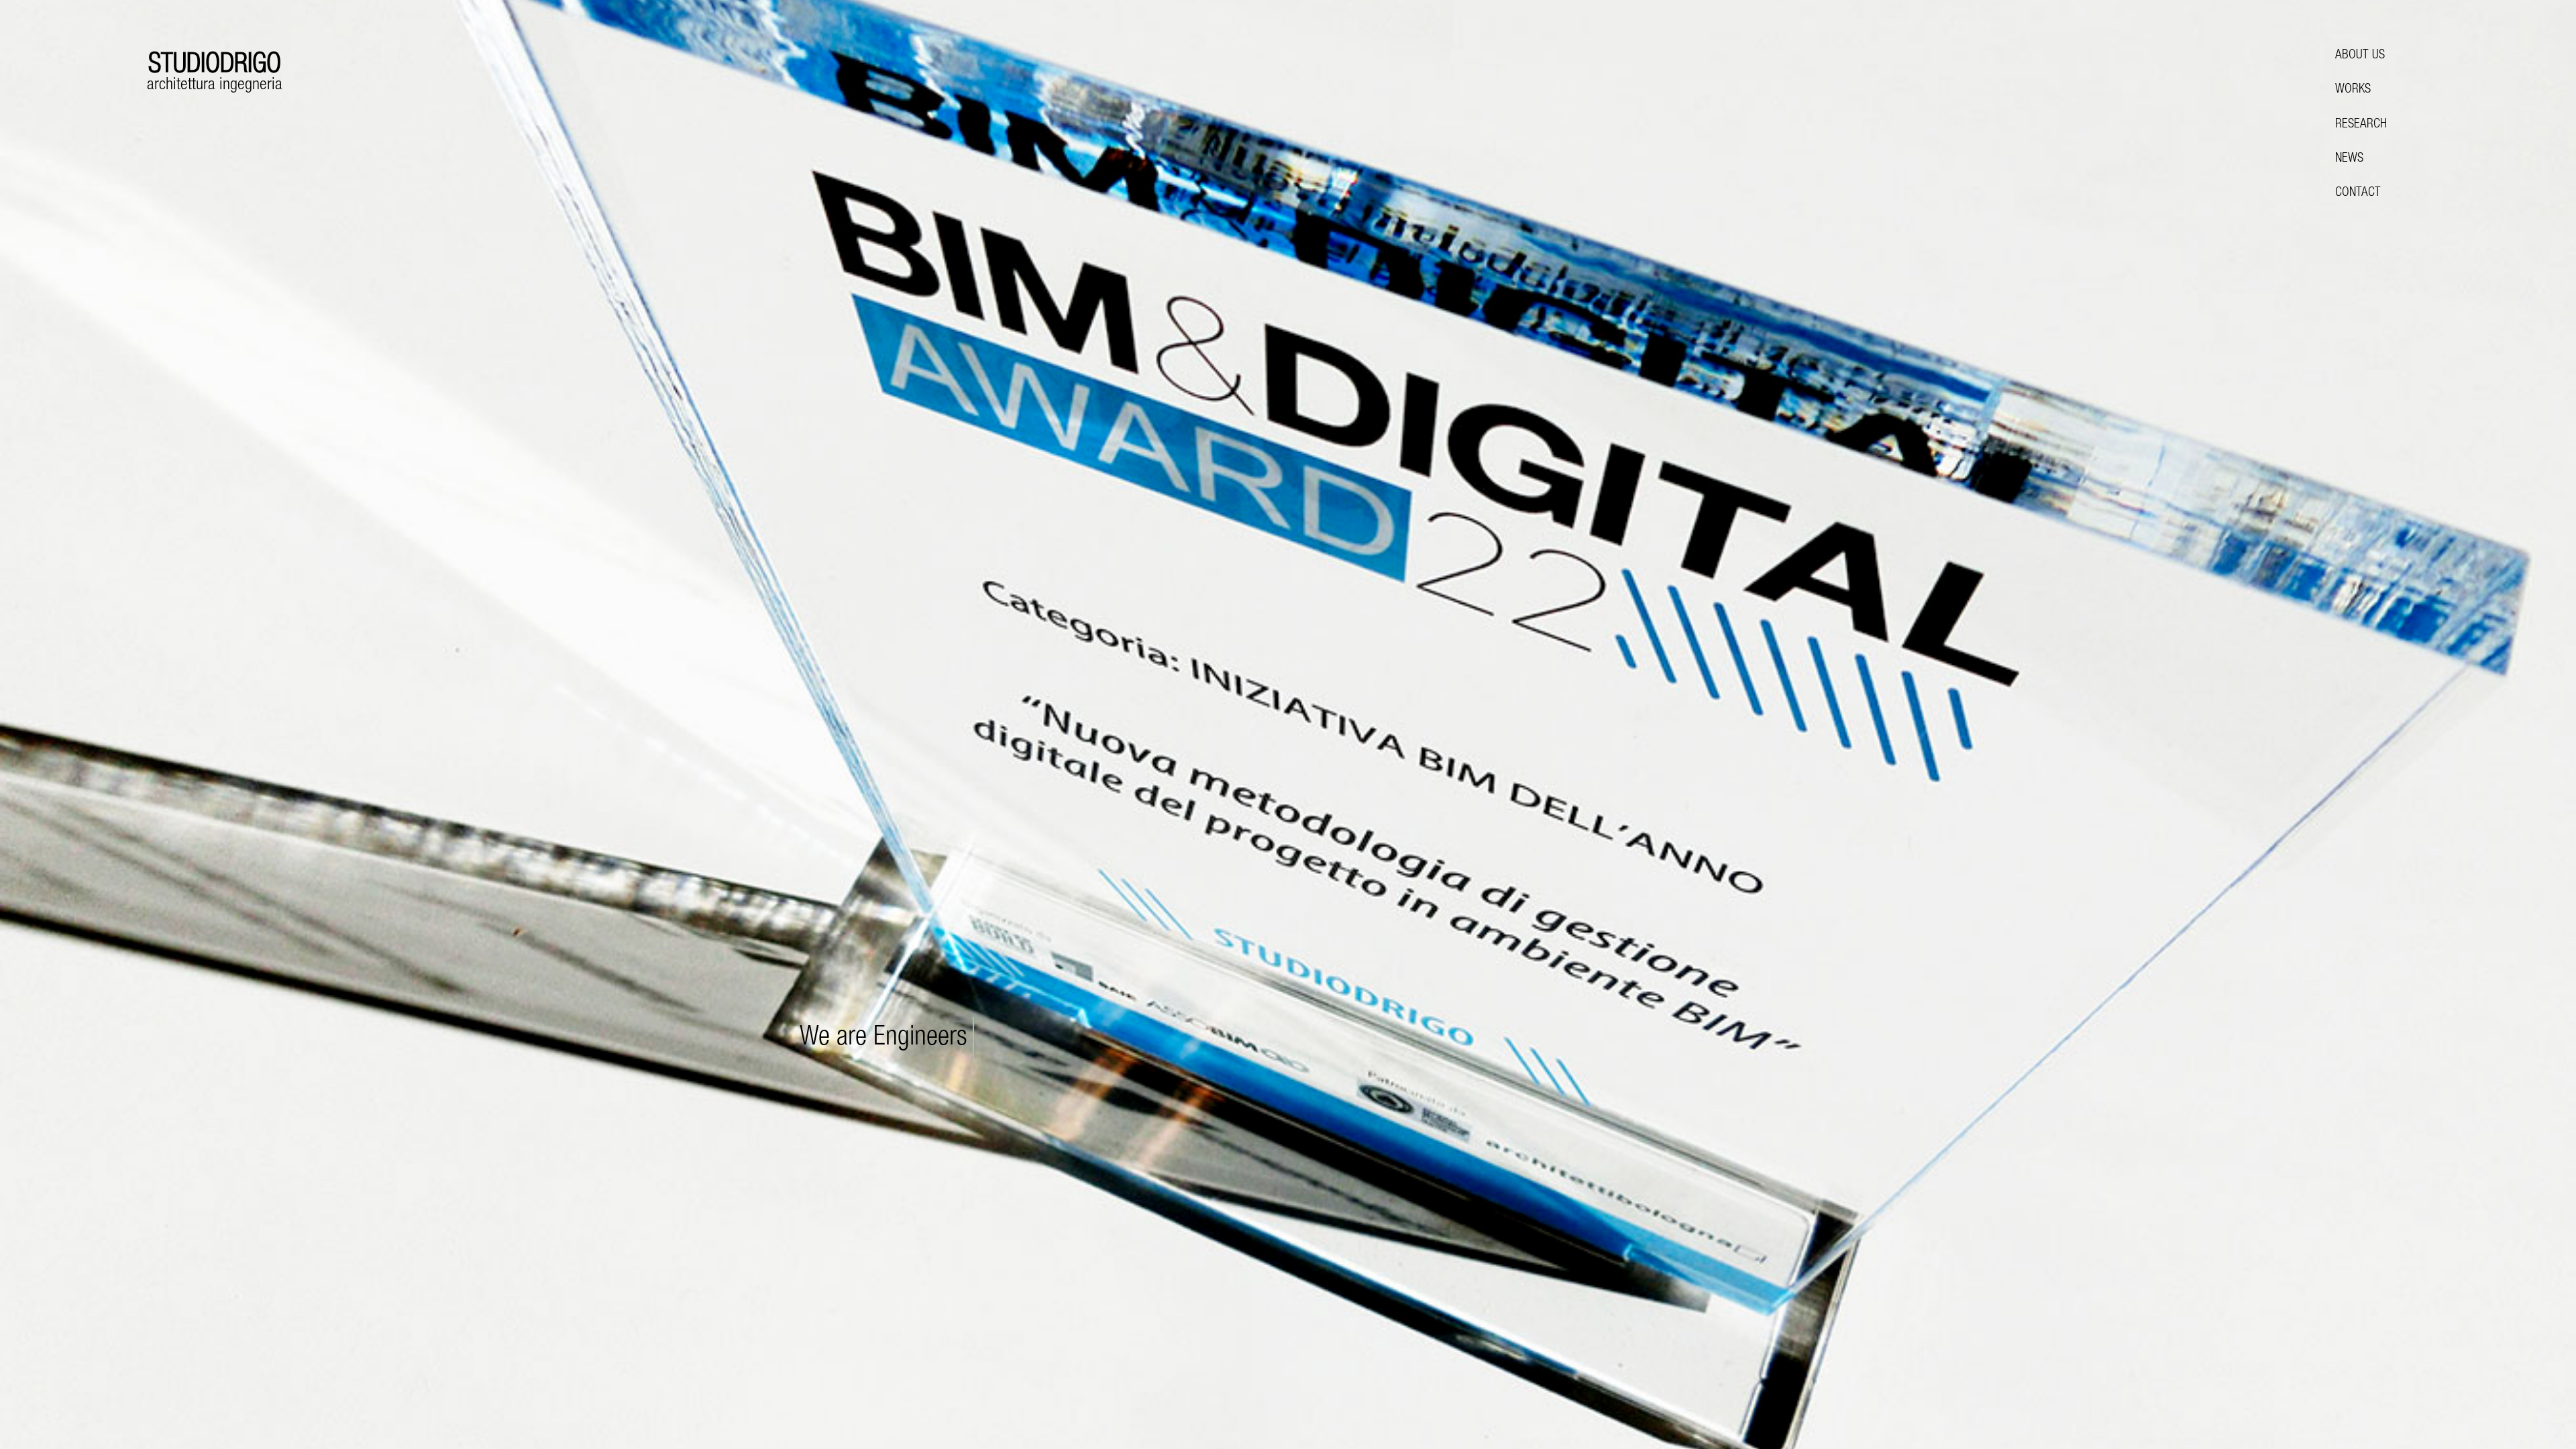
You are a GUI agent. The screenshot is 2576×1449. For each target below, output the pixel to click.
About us (2360, 55)
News (2349, 159)
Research (2361, 124)
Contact (2358, 193)
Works (2353, 90)
